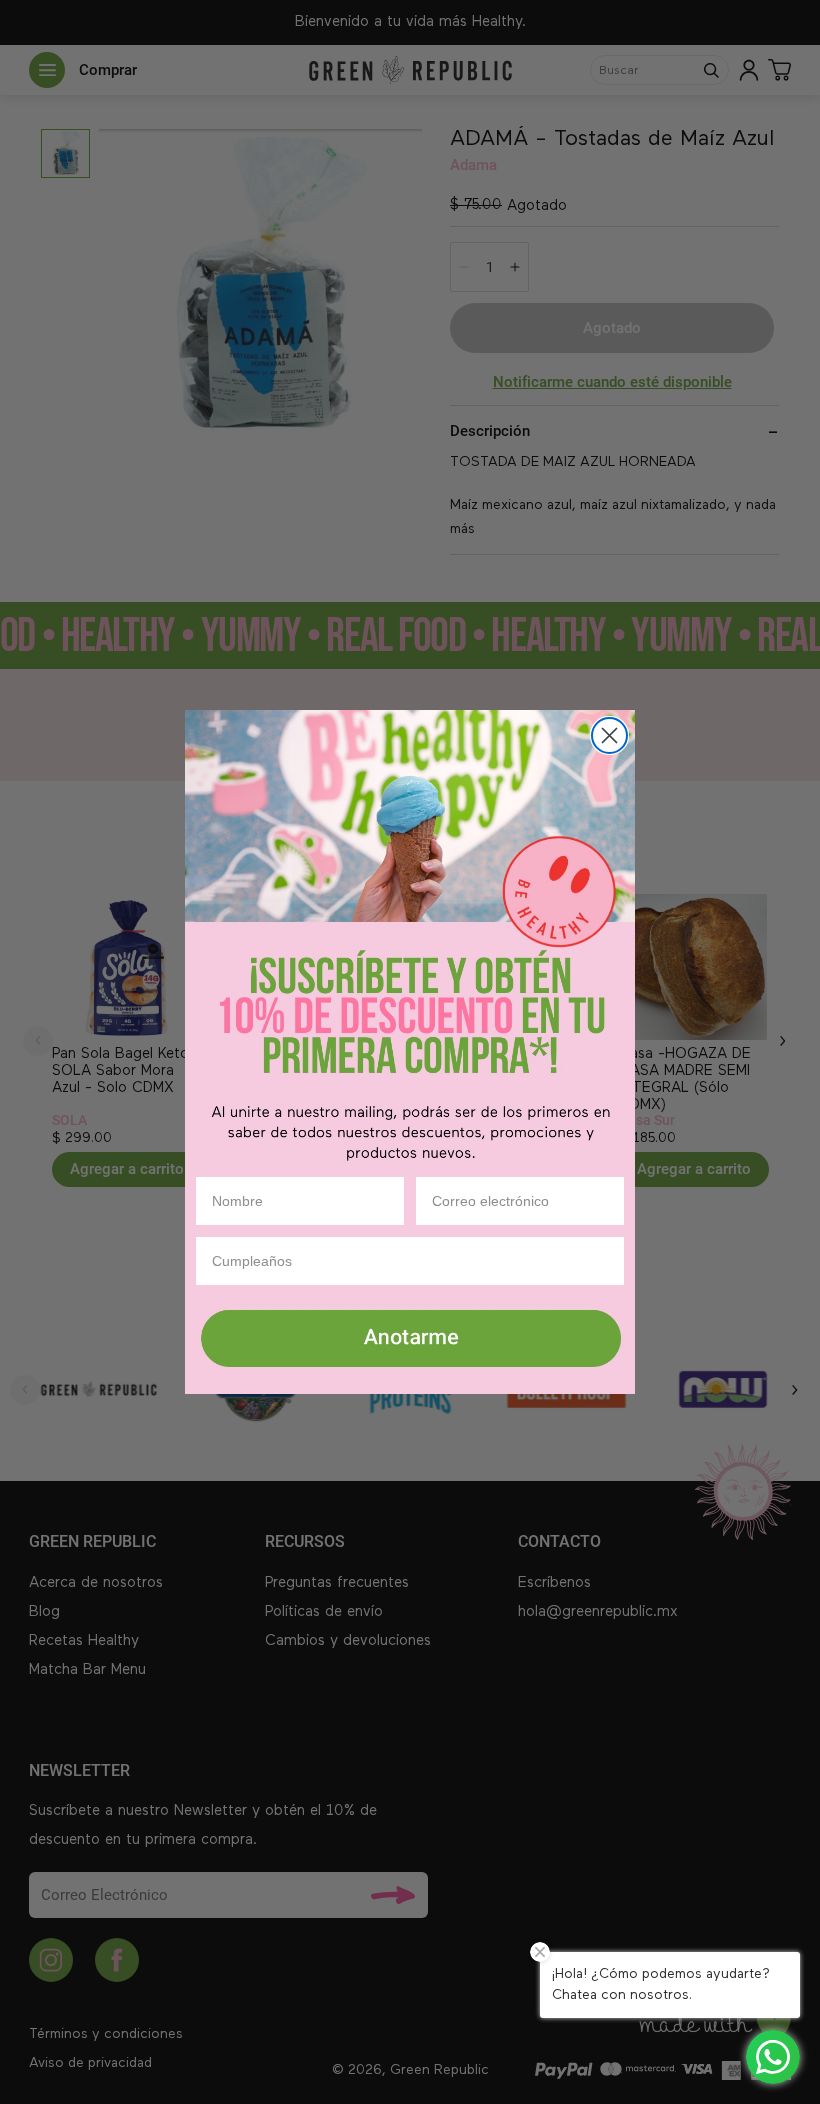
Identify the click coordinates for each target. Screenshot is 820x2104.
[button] (410, 1340)
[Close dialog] (609, 735)
